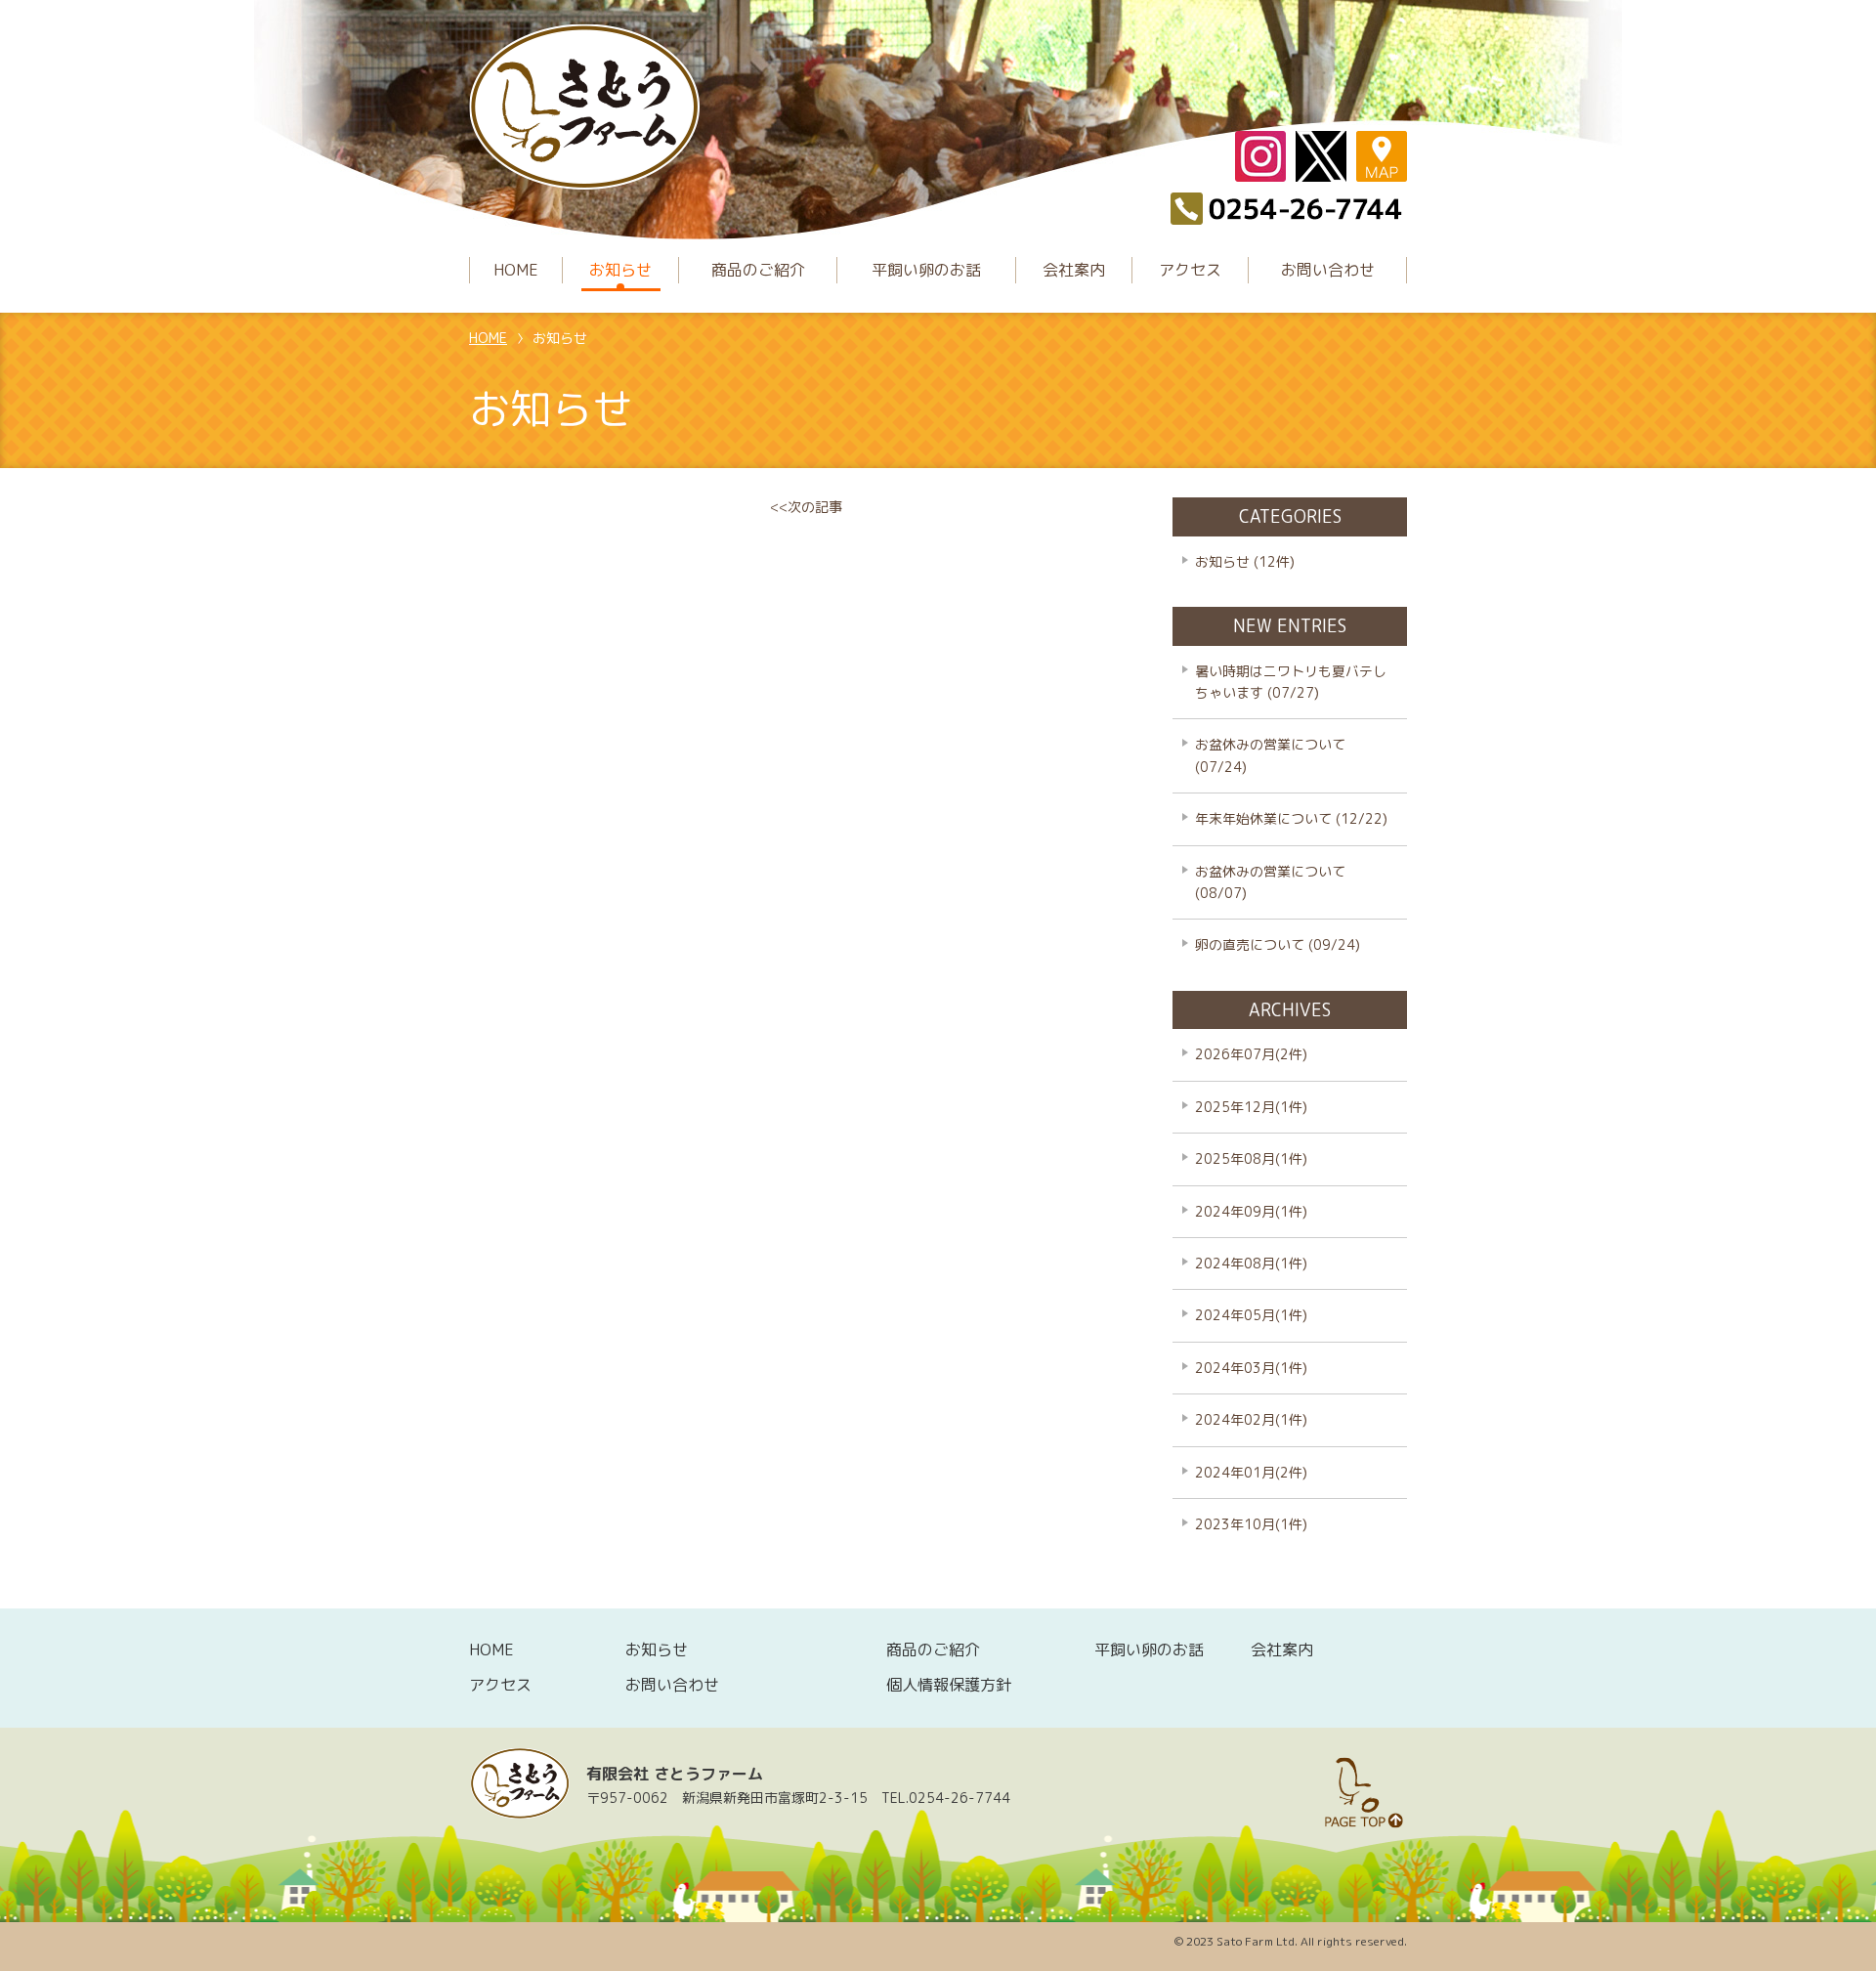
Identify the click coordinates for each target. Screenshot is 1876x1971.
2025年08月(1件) (1251, 1158)
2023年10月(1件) (1251, 1524)
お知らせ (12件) (1245, 561)
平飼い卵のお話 (926, 270)
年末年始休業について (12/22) (1291, 818)
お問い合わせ (1328, 270)
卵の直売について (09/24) (1278, 944)
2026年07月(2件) (1251, 1054)
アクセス (1190, 270)
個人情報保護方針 (949, 1685)
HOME (516, 270)
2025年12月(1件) (1251, 1107)
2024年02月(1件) (1251, 1419)
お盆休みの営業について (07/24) (1270, 755)
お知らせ (620, 270)
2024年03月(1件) (1251, 1368)
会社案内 (1074, 270)
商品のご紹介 (758, 270)
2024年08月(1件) (1251, 1263)
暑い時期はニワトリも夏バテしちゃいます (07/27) (1291, 682)
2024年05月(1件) (1251, 1315)
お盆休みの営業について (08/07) (1270, 882)
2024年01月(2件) (1251, 1472)
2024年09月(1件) (1251, 1211)
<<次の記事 (806, 507)
